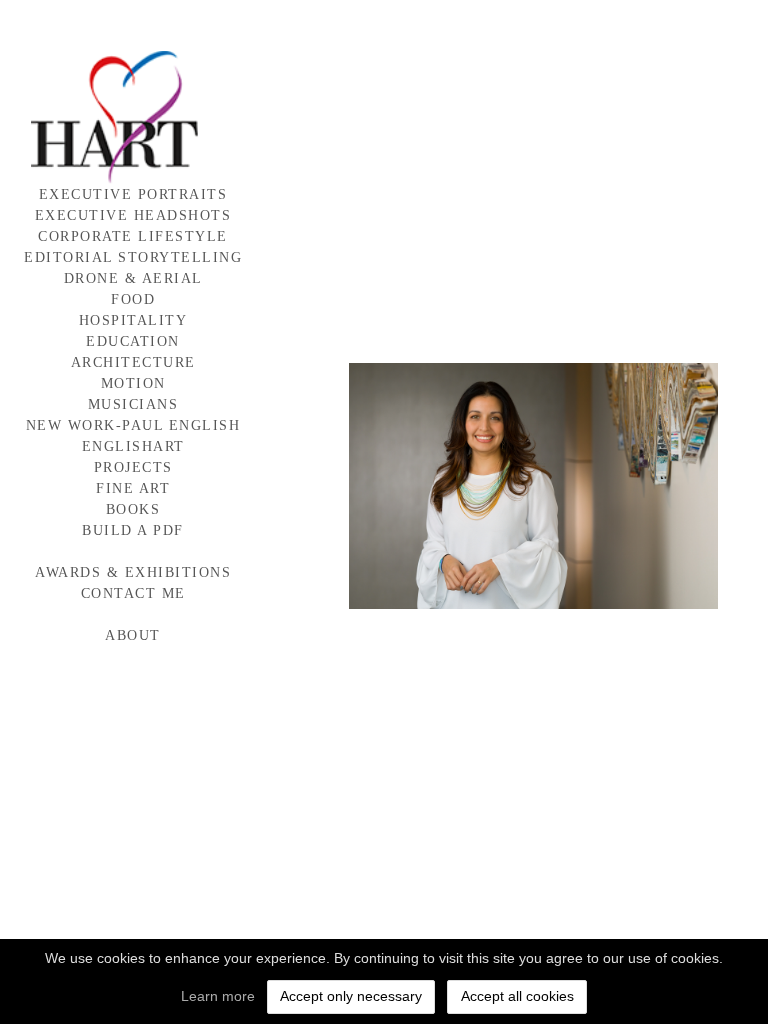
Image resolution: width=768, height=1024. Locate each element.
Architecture (133, 362)
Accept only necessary (351, 996)
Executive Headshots (133, 215)
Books (133, 509)
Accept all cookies (517, 996)
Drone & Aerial (133, 278)
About (133, 635)
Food (133, 299)
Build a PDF (133, 530)
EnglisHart (133, 446)
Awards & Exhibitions (133, 572)
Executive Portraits (133, 194)
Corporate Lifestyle (133, 236)
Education (133, 341)
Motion (133, 383)
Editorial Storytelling (133, 257)
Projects (133, 467)
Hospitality (133, 320)
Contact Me (133, 593)
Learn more (218, 996)
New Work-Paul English (133, 425)
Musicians (133, 404)
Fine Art (133, 488)
